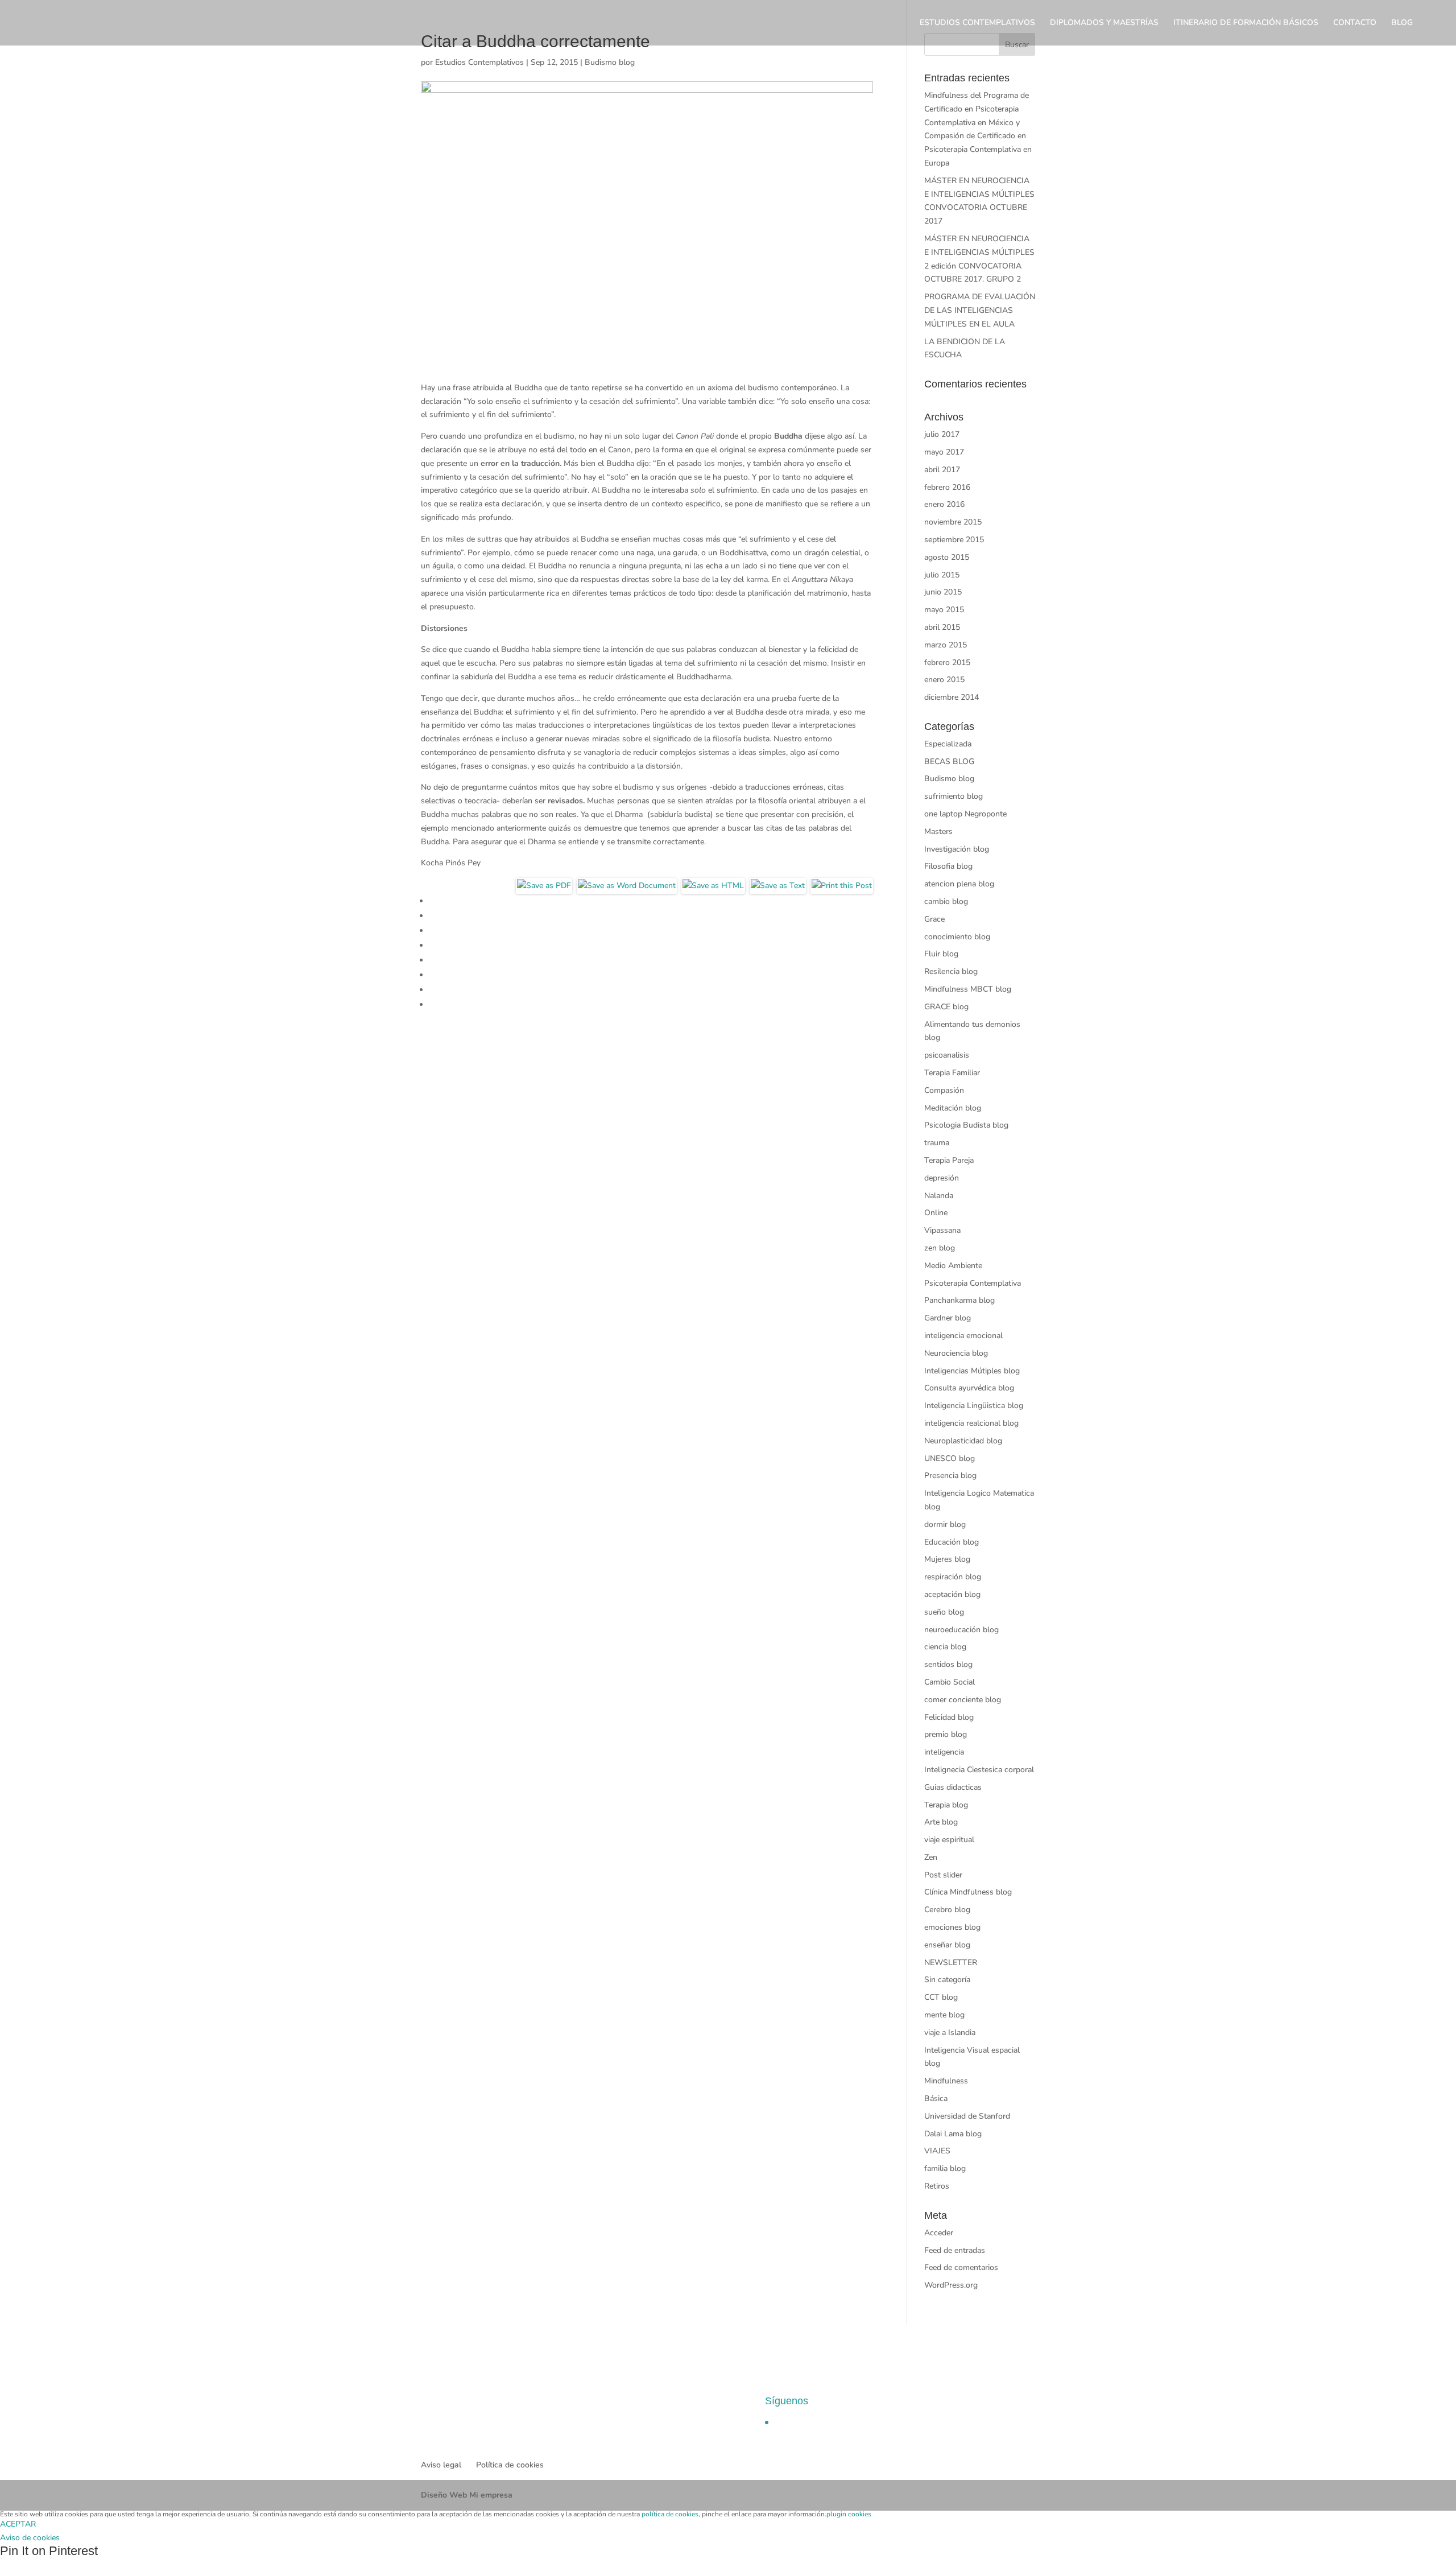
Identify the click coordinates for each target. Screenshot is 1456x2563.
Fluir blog (941, 954)
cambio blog (946, 901)
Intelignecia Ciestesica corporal (979, 1770)
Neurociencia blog (956, 1353)
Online (936, 1213)
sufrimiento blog (954, 796)
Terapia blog (946, 1805)
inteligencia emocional (963, 1336)
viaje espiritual (949, 1840)
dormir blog (945, 1524)
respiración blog (953, 1577)
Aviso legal (441, 2465)
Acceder (939, 2233)
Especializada (948, 744)
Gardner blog (948, 1318)
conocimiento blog (957, 937)
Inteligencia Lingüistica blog (974, 1406)
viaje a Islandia (950, 2032)
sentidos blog (948, 1664)
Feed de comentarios (961, 2267)
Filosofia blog (948, 866)
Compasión (944, 1090)
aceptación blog (952, 1594)
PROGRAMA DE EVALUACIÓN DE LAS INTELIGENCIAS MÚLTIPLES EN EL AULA (980, 310)
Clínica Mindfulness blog (968, 1892)
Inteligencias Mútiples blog (972, 1371)
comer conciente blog (963, 1700)
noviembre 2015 (953, 522)
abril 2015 (942, 627)
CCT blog (941, 1997)
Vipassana (942, 1230)
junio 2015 (943, 592)
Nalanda (939, 1196)
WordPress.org (951, 2285)
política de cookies (670, 2514)
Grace (934, 919)
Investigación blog (957, 849)
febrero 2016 (947, 487)
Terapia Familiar (952, 1073)
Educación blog (952, 1542)
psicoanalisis (947, 1055)
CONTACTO (1355, 23)
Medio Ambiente (953, 1266)
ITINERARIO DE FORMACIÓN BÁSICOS (1246, 23)
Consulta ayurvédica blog (969, 1388)
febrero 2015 (947, 663)
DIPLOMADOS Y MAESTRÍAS (1104, 23)
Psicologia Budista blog (966, 1125)
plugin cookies (849, 2514)
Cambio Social (950, 1682)
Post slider (943, 1875)
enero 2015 (944, 680)
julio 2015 (942, 575)
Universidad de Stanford (967, 2116)
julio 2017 (942, 434)
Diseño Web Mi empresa (467, 2495)
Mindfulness (946, 2081)
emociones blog (952, 1927)
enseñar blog (947, 1945)
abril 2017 (942, 470)
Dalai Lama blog (953, 2134)
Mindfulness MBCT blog (968, 989)
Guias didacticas (953, 1787)
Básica (936, 2098)
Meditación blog (953, 1108)
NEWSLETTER (951, 1963)
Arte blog (941, 1822)
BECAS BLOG (949, 762)
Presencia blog (950, 1476)
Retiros (937, 2186)
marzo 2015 (946, 645)
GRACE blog (946, 1007)
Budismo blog (610, 62)
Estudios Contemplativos (479, 62)
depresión (942, 1178)
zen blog (940, 1248)
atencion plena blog (959, 884)
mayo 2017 (944, 452)
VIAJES (937, 2151)
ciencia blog (945, 1647)
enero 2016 (944, 504)
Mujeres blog (947, 1559)
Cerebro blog (947, 1910)
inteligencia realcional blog (971, 1423)
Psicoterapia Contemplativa (973, 1283)
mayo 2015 (944, 610)
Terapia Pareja (949, 1160)
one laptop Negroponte (965, 814)
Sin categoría (947, 1980)
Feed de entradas (955, 2250)
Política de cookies (510, 2465)
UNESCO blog (950, 1458)
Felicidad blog (949, 1717)
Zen (931, 1857)
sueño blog (944, 1612)
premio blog (946, 1734)
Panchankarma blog (959, 1300)
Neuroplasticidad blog (963, 1441)
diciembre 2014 (952, 697)
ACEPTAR (18, 2524)
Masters (938, 831)
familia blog (945, 2168)
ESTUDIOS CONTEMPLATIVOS (977, 23)
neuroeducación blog (961, 1630)
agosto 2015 (947, 557)
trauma (937, 1143)
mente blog (944, 2015)
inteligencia (944, 1752)
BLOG (1402, 23)
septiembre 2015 (954, 540)
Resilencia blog (951, 971)
